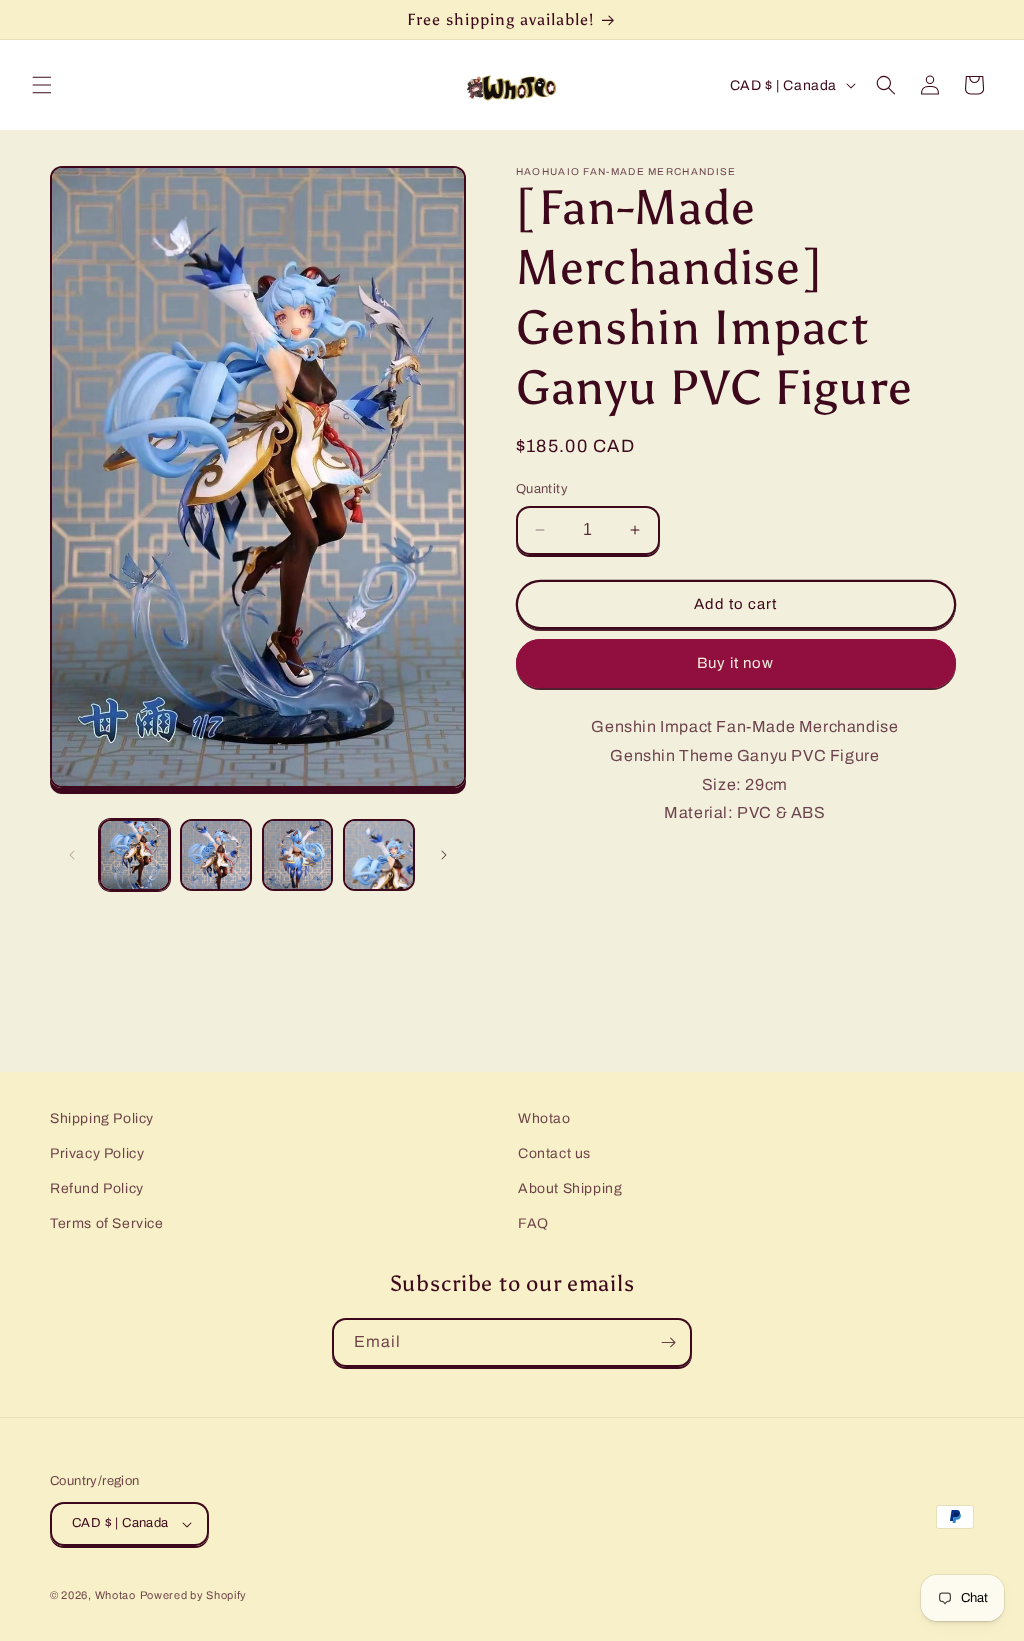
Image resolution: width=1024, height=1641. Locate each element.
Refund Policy (97, 1188)
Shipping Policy (102, 1118)
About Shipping (570, 1188)
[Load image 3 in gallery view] (297, 854)
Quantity (542, 489)
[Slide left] (72, 855)
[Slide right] (444, 855)
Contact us (554, 1153)
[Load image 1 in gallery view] (134, 854)
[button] (42, 85)
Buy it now (735, 663)
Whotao (544, 1118)
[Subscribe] (668, 1342)
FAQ (533, 1223)
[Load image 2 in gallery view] (215, 854)
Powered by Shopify (194, 1595)
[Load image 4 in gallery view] (378, 854)
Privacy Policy (97, 1153)
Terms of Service (107, 1223)
